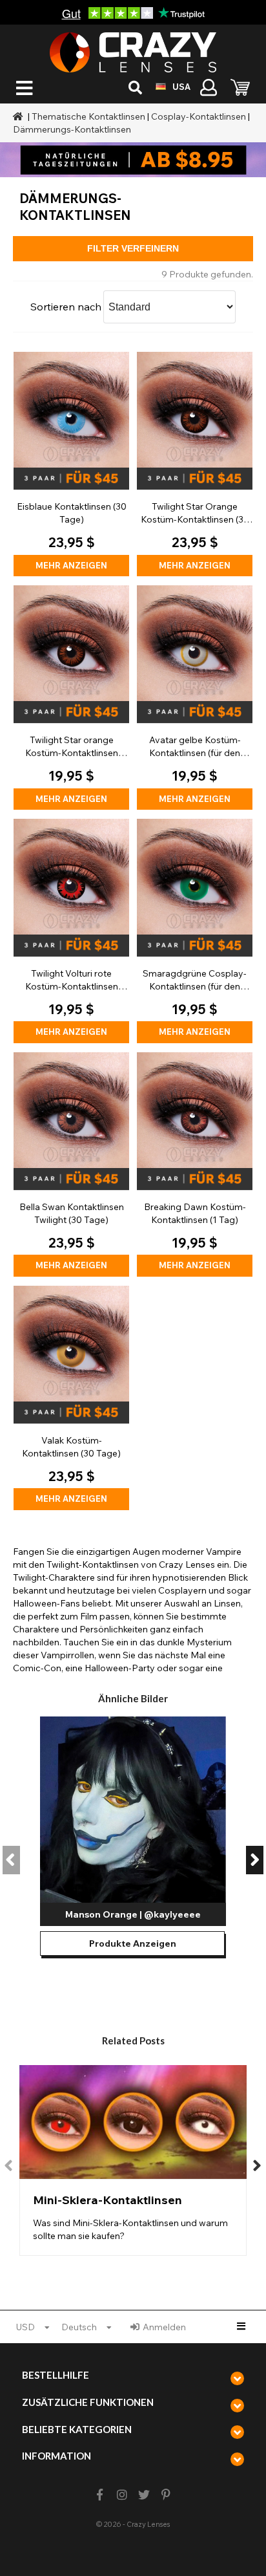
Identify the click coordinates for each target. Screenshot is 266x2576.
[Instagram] (122, 2495)
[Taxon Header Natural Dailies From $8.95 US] (133, 160)
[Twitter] (144, 2495)
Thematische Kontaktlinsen (88, 116)
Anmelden (164, 2327)
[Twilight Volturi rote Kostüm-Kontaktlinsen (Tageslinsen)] (71, 931)
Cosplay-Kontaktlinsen (199, 116)
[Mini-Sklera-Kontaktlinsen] (133, 2160)
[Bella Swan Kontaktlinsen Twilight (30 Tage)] (71, 1164)
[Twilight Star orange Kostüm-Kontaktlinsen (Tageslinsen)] (71, 698)
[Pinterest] (166, 2495)
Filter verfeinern (133, 248)
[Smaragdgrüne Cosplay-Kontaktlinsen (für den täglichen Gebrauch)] (195, 931)
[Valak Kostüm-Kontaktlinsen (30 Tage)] (71, 1398)
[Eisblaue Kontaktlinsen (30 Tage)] (71, 464)
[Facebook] (100, 2495)
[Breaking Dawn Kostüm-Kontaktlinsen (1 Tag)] (195, 1164)
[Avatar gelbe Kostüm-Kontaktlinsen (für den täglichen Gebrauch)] (195, 698)
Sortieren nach (66, 307)
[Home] (19, 116)
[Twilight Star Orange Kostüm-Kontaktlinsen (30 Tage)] (195, 464)
